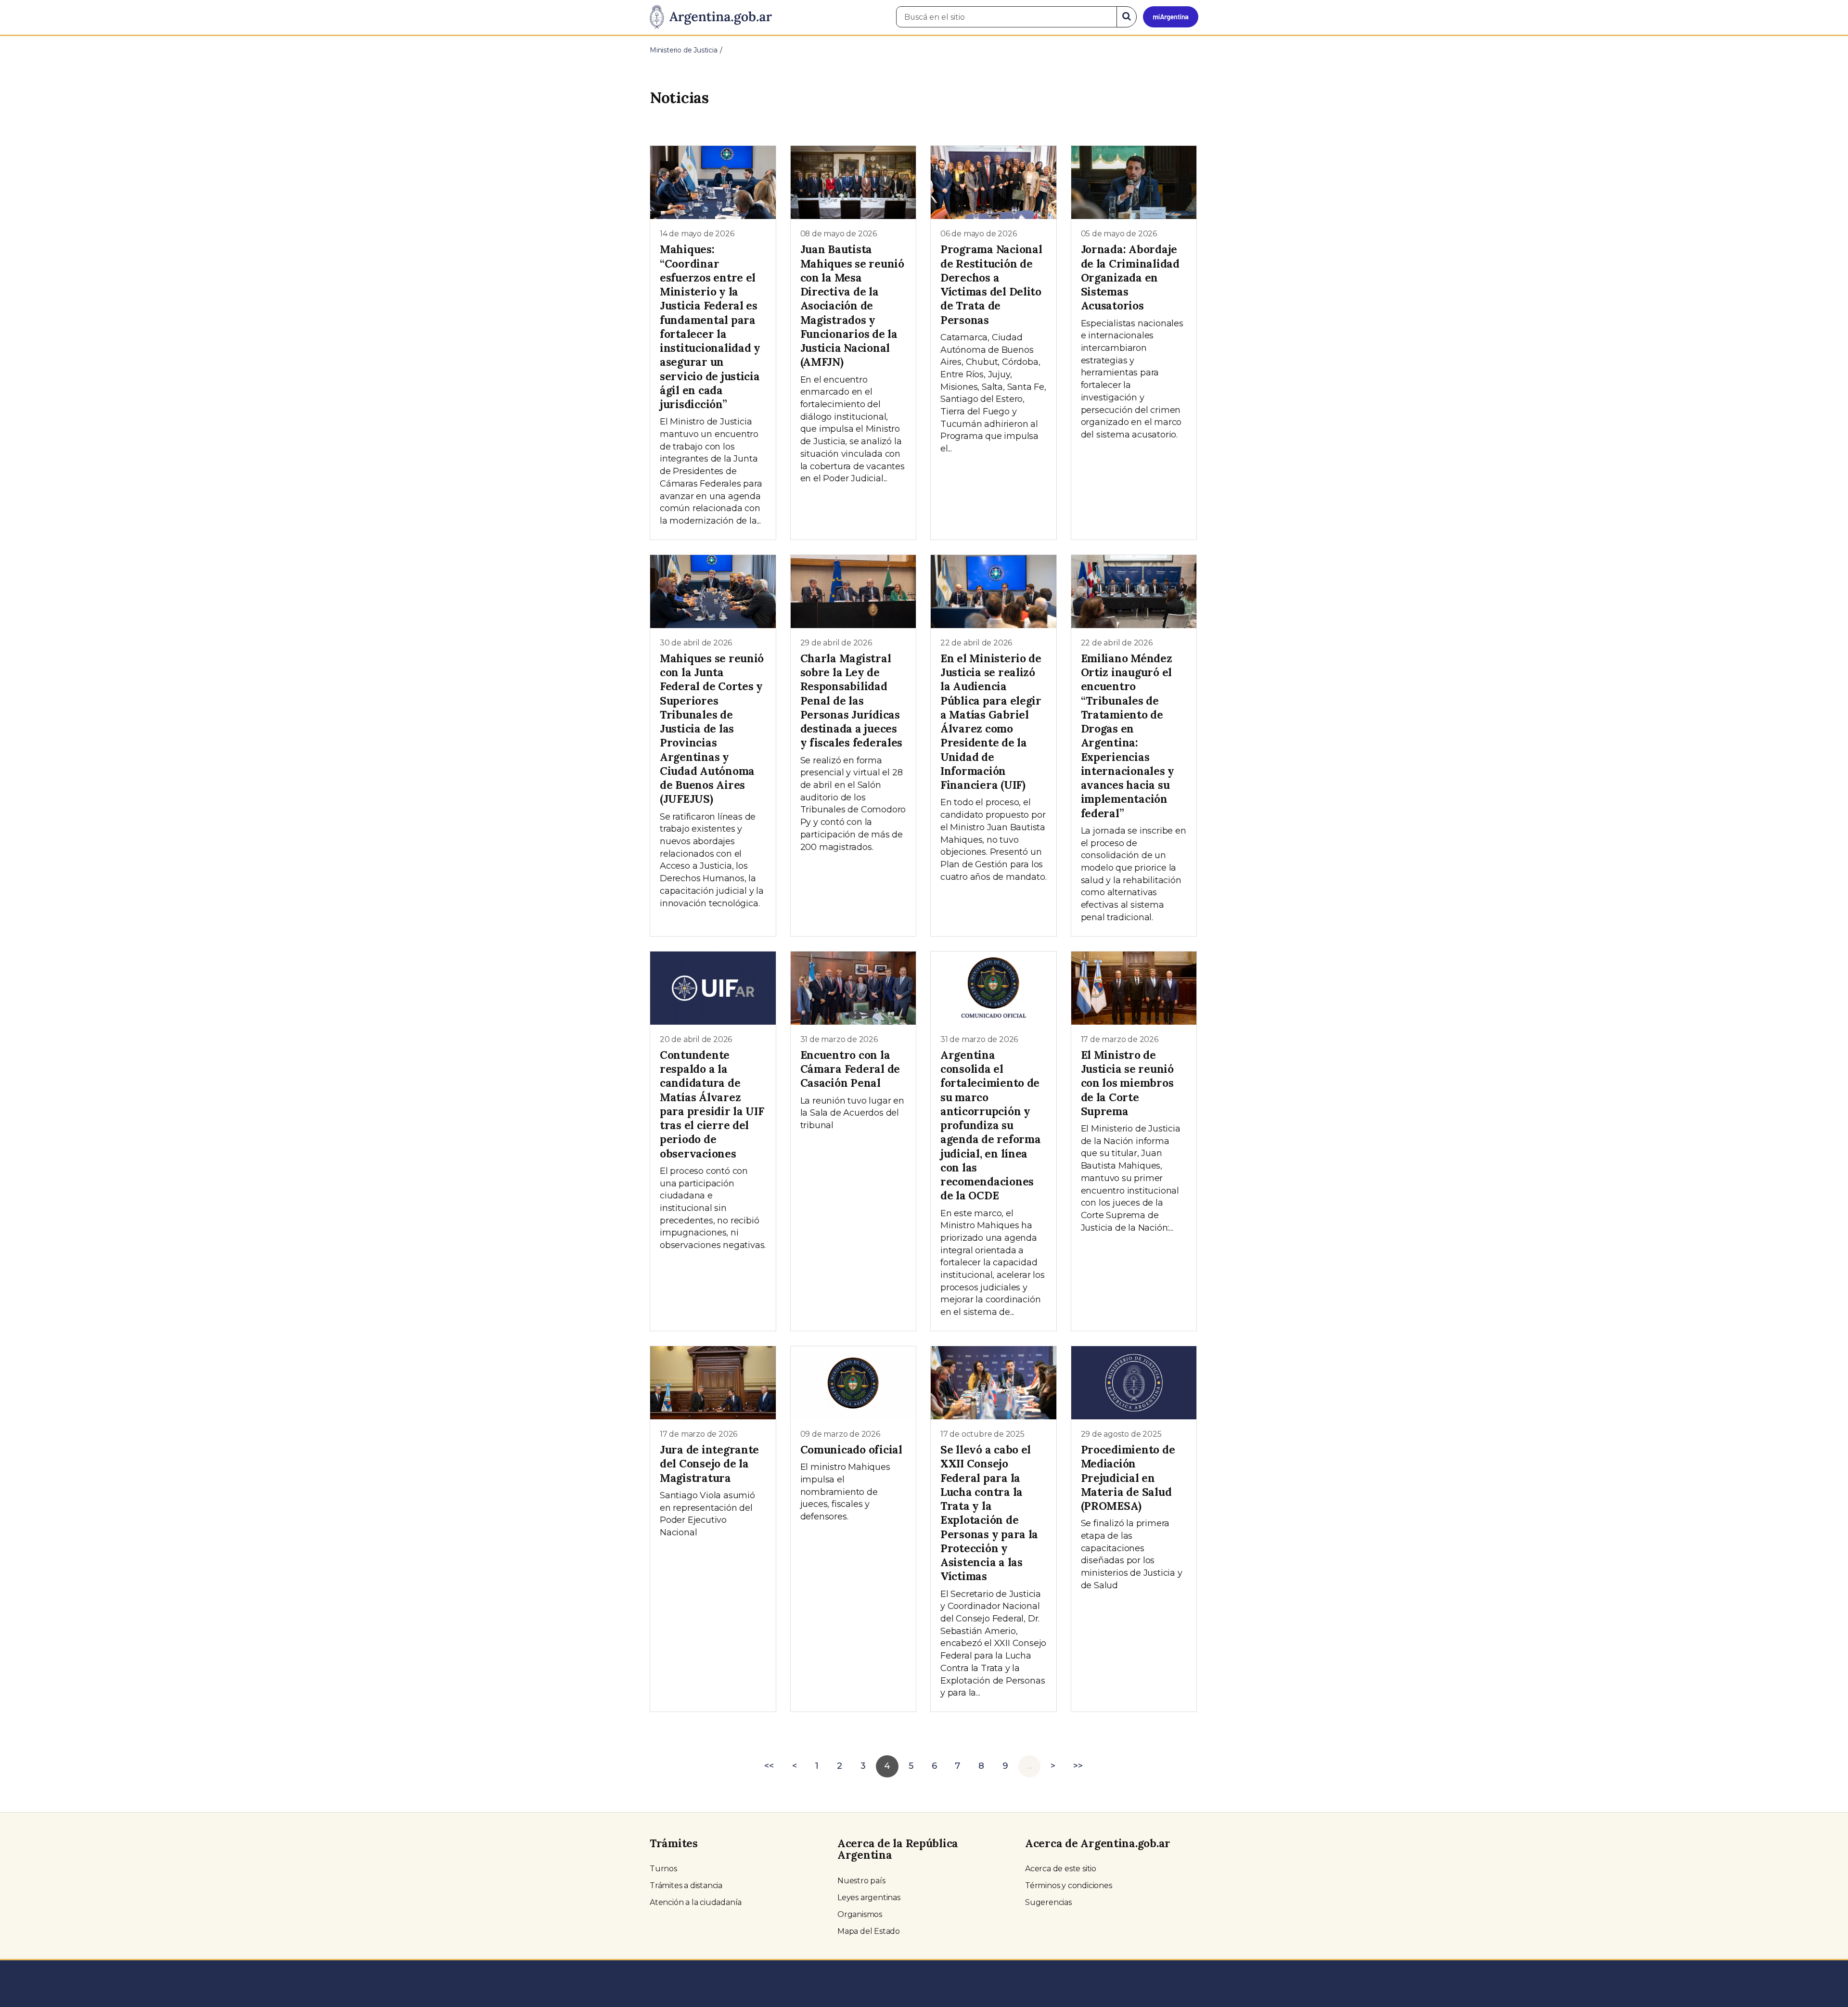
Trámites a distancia (686, 1885)
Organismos (860, 1914)
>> (1078, 1766)
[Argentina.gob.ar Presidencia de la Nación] (711, 17)
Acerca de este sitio (1061, 1869)
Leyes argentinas (869, 1898)
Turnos (663, 1869)
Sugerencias (1048, 1902)
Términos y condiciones (1069, 1885)
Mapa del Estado (869, 1931)
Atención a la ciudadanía (696, 1902)
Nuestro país (861, 1881)
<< (769, 1766)
